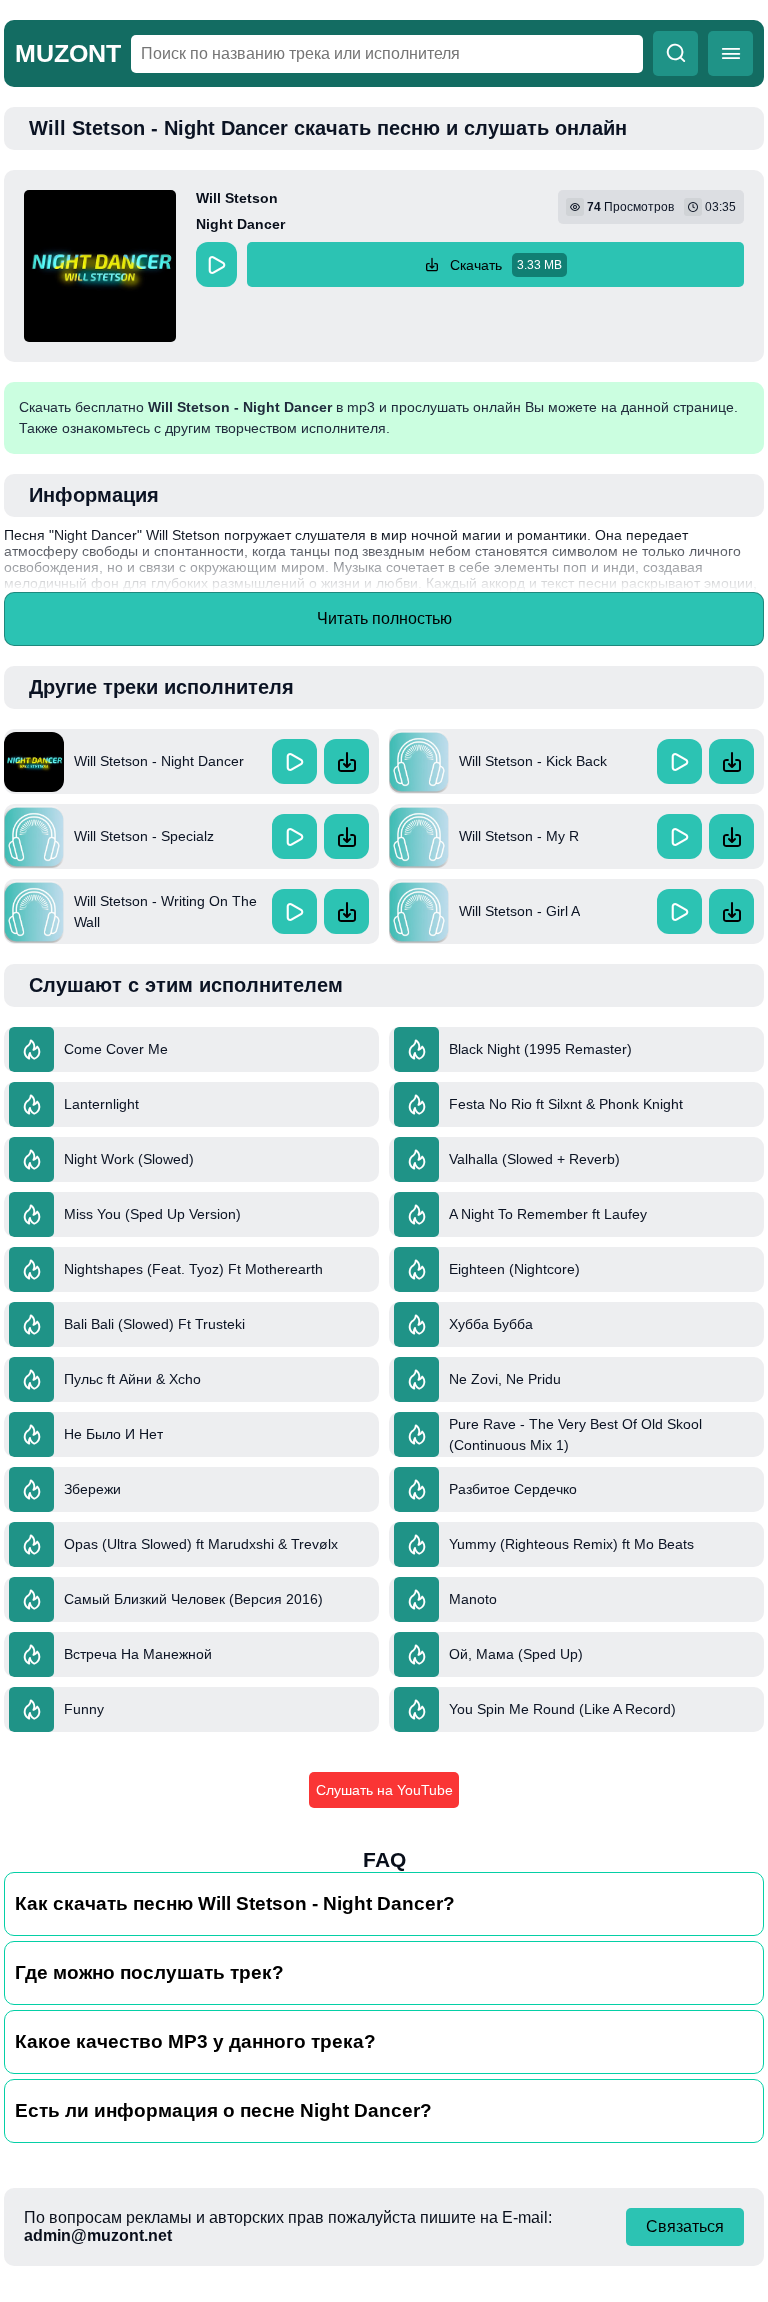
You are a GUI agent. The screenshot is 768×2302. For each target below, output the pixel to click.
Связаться (685, 2226)
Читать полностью (384, 618)
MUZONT (68, 53)
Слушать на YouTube (384, 1790)
